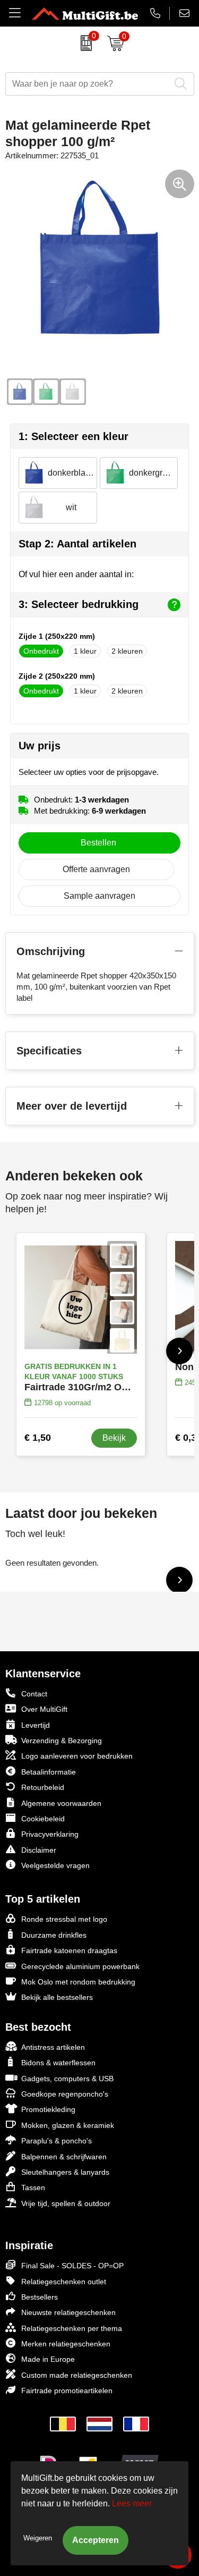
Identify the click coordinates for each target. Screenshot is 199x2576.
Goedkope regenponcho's (65, 2094)
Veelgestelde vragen (55, 1865)
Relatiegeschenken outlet (64, 2282)
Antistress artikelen (53, 2047)
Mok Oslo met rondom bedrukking (78, 1982)
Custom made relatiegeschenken (77, 2375)
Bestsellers (40, 2297)
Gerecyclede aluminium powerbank (80, 1966)
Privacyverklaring (50, 1834)
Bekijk (114, 1438)
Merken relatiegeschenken (66, 2344)
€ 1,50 (38, 1438)
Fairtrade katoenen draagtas (69, 1950)
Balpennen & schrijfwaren (64, 2157)
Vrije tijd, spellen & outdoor (66, 2203)
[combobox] (88, 84)
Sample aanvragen (99, 896)
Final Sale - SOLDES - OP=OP (72, 2266)
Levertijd (36, 1725)
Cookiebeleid (43, 1819)
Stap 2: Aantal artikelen (77, 544)
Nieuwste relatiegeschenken (68, 2312)
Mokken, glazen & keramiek (68, 2125)
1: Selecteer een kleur (73, 436)
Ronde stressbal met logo (64, 1919)
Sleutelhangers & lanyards (65, 2172)
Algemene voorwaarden (61, 1803)
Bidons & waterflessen (58, 2063)
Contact (34, 1694)
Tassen (33, 2188)
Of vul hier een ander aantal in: (76, 574)
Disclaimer (39, 1850)
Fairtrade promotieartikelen (67, 2391)
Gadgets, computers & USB (67, 2079)
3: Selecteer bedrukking (79, 604)
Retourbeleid (43, 1787)
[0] (84, 43)
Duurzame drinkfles (54, 1935)
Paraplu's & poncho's (57, 2141)
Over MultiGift (44, 1709)
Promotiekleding (48, 2109)
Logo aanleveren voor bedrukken (77, 1756)
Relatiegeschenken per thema (72, 2328)
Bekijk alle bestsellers (57, 1997)
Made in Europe (48, 2359)
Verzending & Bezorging (62, 1741)
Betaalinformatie (49, 1772)
